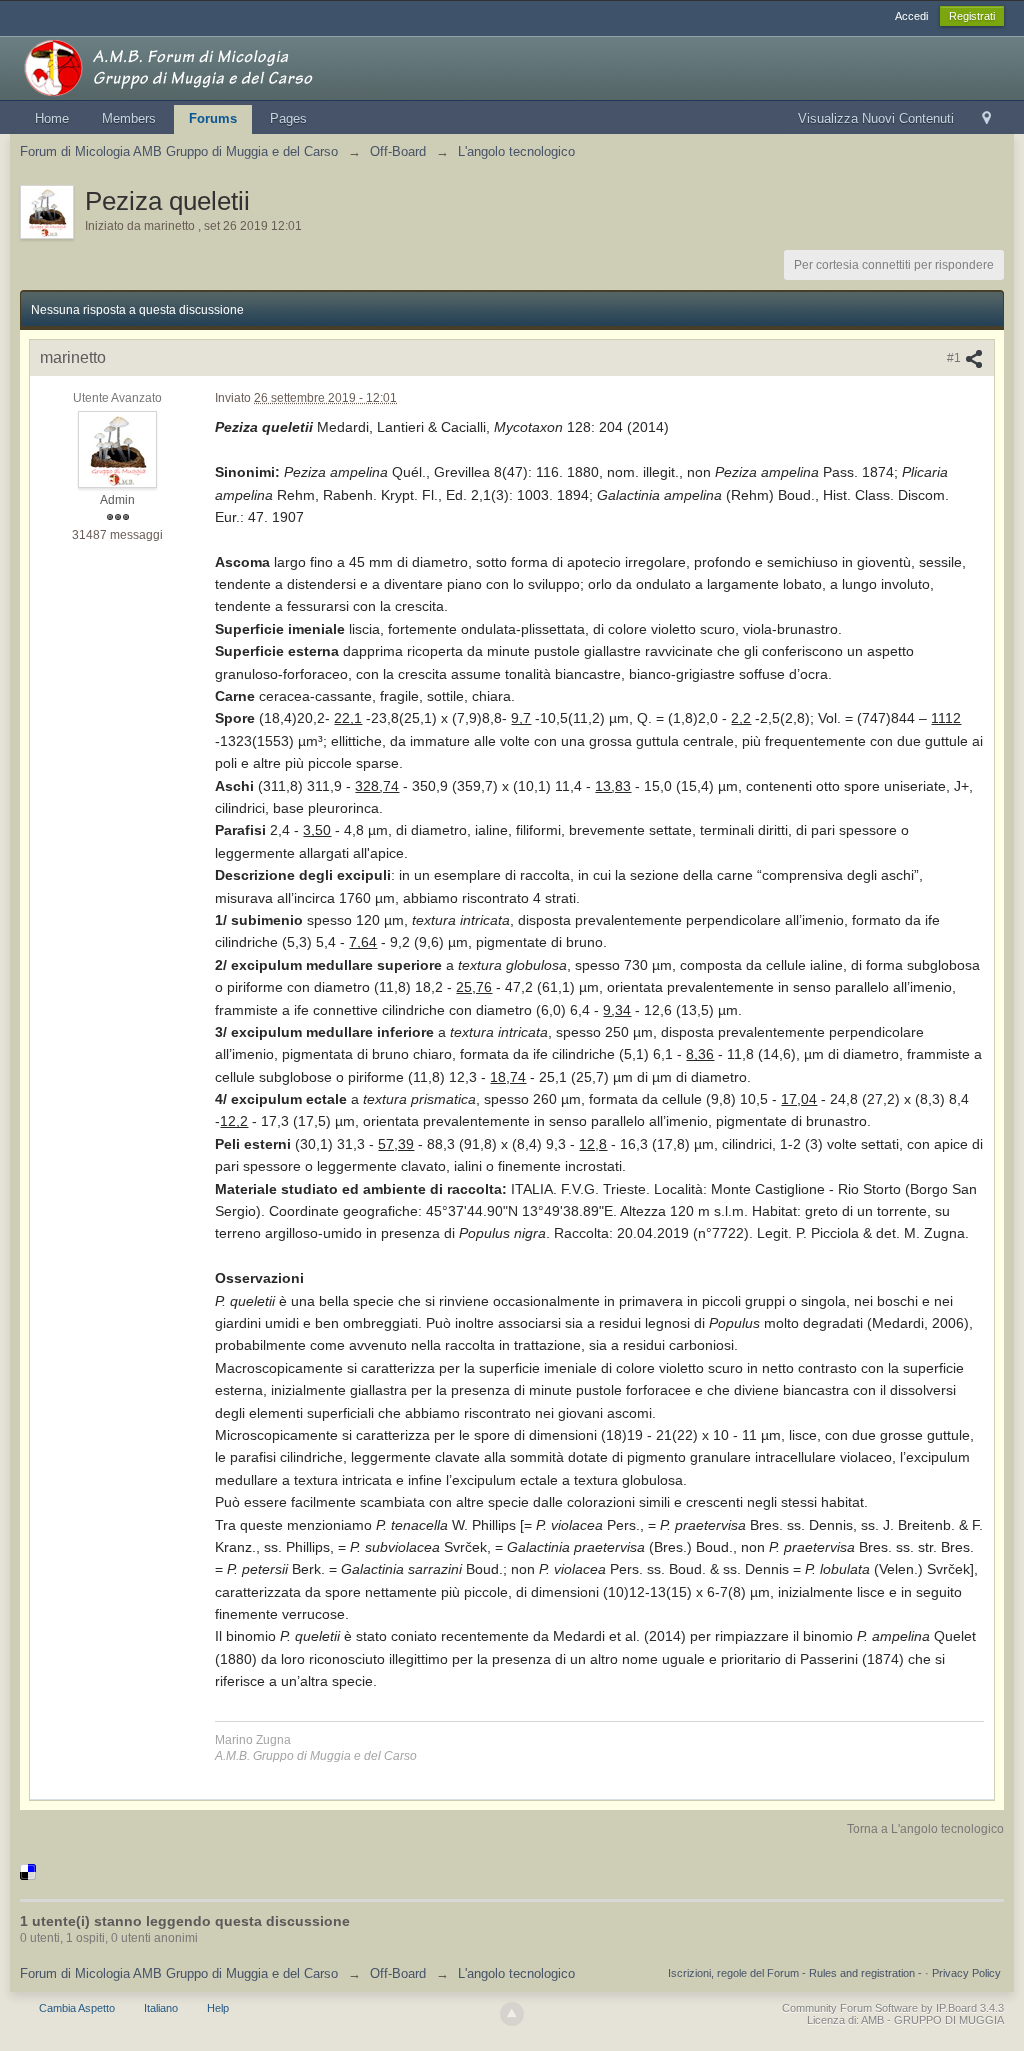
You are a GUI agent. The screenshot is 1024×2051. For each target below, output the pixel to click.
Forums (213, 118)
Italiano (161, 2008)
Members (129, 118)
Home (52, 118)
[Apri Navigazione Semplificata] (986, 119)
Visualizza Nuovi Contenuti (876, 118)
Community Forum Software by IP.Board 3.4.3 (893, 2008)
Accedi (911, 16)
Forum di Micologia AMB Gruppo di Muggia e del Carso (179, 1973)
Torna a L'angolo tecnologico (925, 1829)
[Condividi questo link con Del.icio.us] (28, 1871)
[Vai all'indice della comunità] (199, 66)
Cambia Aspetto (77, 2008)
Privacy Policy (966, 1973)
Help (218, 2008)
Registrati (972, 16)
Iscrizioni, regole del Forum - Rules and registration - (795, 1973)
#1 (955, 358)
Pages (288, 118)
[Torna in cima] (512, 2014)
